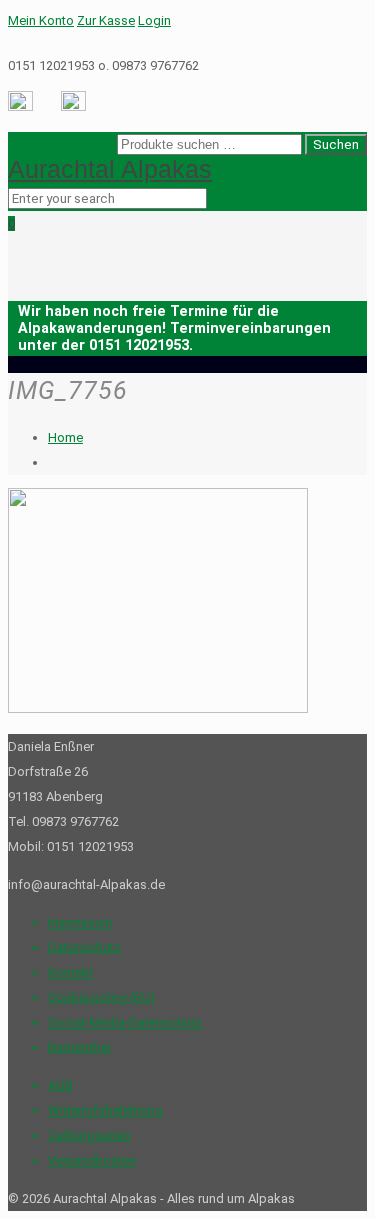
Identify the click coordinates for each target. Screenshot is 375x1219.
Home (65, 437)
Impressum (80, 922)
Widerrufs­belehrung (105, 1110)
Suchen (336, 144)
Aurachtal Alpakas (110, 169)
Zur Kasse (106, 20)
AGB (60, 1085)
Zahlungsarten (89, 1135)
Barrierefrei (79, 1047)
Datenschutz (84, 947)
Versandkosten (92, 1160)
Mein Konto (41, 20)
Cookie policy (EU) (101, 997)
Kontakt (70, 972)
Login (154, 20)
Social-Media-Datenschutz (125, 1022)
